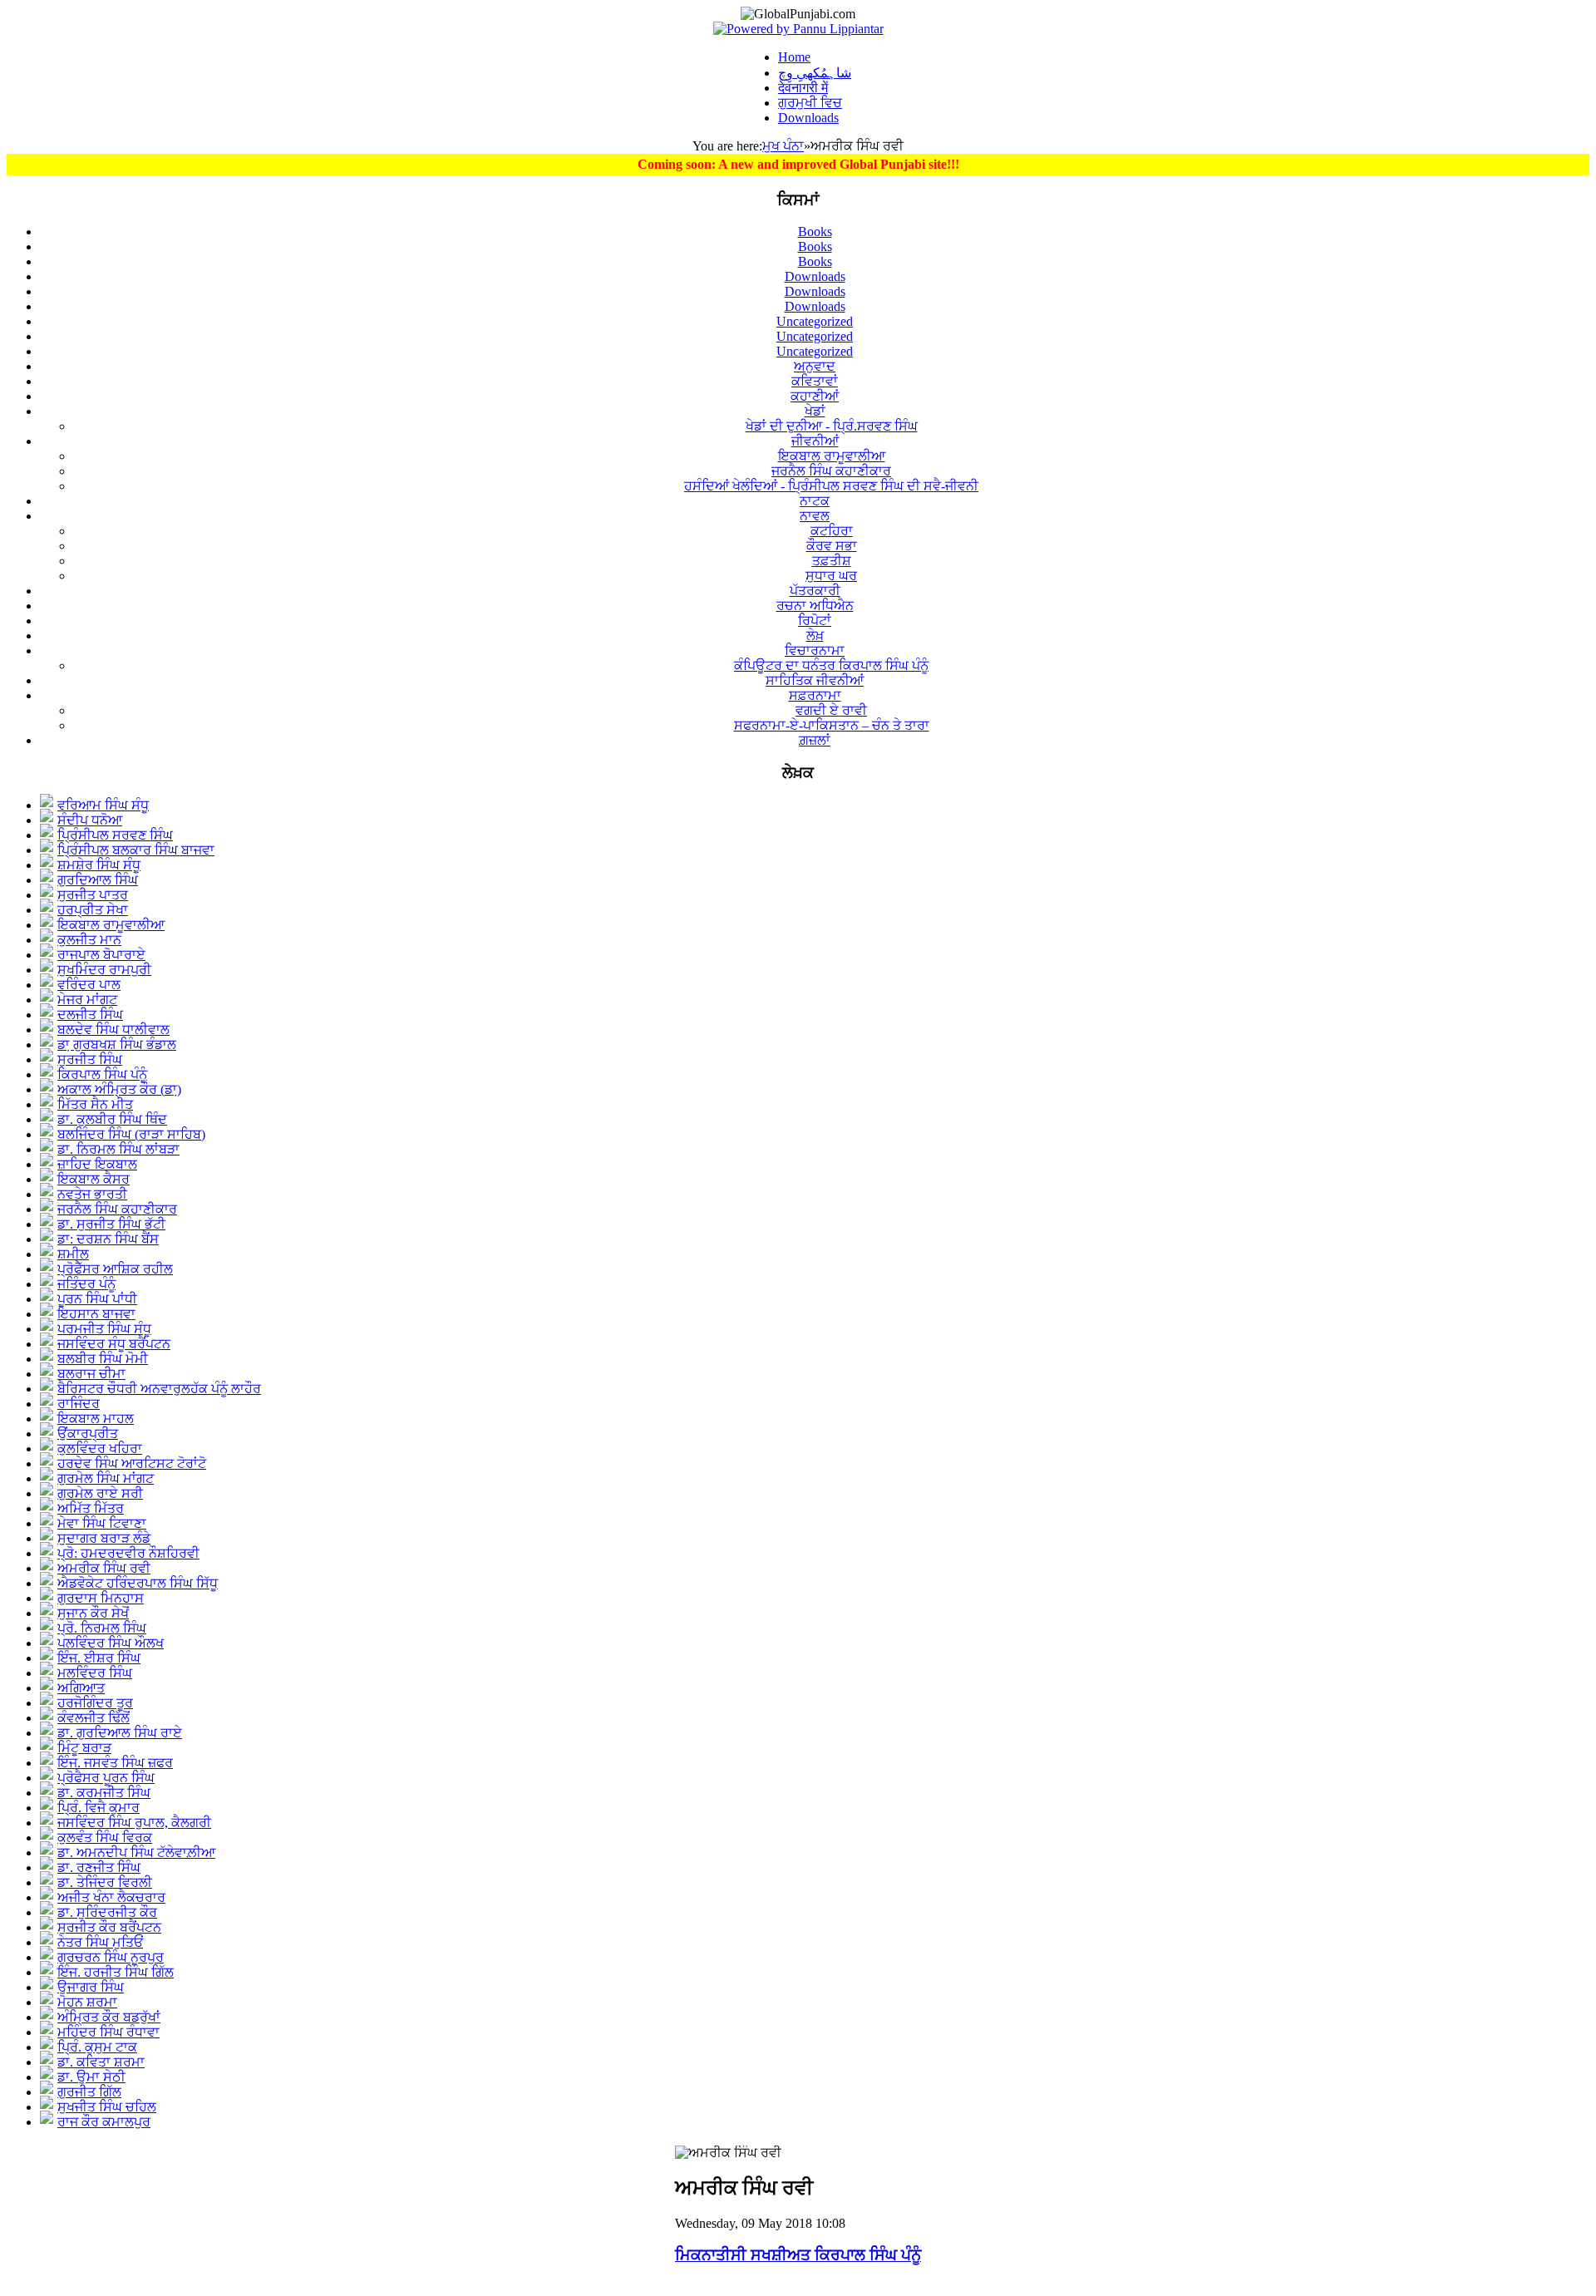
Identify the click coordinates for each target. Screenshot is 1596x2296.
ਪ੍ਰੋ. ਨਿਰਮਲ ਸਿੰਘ (102, 1628)
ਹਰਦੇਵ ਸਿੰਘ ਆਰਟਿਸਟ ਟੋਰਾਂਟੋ (132, 1463)
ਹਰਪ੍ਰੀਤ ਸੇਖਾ (93, 910)
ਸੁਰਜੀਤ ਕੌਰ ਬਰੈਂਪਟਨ (109, 1927)
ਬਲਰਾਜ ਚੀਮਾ (91, 1374)
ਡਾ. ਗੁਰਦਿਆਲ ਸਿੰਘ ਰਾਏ (120, 1733)
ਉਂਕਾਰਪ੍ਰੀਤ (88, 1434)
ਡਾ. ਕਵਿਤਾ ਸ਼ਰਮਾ (101, 2062)
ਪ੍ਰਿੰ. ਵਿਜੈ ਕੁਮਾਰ (99, 1808)
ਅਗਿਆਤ (81, 1688)
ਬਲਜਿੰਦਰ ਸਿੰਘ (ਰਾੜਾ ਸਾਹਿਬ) (131, 1134)
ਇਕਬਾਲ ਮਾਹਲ (96, 1419)
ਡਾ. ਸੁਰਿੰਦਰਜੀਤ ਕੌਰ (107, 1912)
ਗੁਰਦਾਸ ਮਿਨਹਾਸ (101, 1598)
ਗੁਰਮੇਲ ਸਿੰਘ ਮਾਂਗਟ (106, 1478)
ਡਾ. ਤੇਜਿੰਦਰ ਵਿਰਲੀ (105, 1882)
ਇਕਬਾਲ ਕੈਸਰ (94, 1179)
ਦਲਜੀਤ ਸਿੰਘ (90, 1015)
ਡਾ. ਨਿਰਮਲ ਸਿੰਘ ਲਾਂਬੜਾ (118, 1149)
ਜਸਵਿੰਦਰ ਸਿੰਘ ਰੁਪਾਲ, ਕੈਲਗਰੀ (134, 1823)
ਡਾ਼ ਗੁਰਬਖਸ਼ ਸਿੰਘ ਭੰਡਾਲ (117, 1045)
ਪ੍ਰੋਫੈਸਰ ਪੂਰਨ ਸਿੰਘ (106, 1778)
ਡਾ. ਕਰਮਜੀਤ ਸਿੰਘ (104, 1793)
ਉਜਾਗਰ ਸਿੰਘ (91, 1987)
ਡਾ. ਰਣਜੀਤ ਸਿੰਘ (99, 1867)
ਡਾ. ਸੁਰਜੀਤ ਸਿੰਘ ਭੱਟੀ (111, 1224)
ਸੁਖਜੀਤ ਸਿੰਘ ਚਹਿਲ (107, 2107)
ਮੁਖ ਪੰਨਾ (783, 146)
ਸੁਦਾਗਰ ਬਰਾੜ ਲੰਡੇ (104, 1538)
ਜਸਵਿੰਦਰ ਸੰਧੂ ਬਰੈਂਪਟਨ (114, 1344)
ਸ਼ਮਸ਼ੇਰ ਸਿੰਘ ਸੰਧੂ (99, 865)
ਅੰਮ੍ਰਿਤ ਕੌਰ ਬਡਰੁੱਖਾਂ (109, 2017)
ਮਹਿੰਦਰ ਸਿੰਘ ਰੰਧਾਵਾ (108, 2032)
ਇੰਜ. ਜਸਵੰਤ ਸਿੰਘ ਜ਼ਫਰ (115, 1763)
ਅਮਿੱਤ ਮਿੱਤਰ (91, 1508)
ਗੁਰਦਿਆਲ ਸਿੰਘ (98, 880)
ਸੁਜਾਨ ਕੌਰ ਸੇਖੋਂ (93, 1613)
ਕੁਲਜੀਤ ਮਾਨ (89, 940)
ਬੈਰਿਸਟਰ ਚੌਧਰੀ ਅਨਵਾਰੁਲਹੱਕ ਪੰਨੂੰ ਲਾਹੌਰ (159, 1389)
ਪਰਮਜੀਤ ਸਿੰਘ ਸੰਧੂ (104, 1329)
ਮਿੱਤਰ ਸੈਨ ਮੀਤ (95, 1104)
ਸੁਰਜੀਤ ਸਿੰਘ (90, 1059)
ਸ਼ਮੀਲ (73, 1254)
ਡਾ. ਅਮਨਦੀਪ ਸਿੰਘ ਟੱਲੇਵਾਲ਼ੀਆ (136, 1853)
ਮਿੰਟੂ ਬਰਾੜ (84, 1748)
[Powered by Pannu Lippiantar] (798, 29)
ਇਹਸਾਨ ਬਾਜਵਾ (96, 1314)
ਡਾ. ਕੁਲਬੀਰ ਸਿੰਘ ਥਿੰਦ (112, 1119)
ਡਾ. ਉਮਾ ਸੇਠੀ (91, 2077)
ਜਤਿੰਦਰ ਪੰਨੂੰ (86, 1284)
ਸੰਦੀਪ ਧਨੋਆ (90, 820)
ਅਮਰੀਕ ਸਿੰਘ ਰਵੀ (104, 1568)
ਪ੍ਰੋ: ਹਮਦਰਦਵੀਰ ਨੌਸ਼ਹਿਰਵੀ (128, 1553)
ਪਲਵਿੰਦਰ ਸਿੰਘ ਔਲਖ (111, 1643)
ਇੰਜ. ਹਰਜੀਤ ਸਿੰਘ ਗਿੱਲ (116, 1972)
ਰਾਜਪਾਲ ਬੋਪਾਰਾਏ (101, 955)
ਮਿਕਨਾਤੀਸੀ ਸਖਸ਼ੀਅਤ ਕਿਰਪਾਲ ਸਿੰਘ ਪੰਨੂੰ (798, 2255)
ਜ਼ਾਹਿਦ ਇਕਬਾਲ (97, 1164)
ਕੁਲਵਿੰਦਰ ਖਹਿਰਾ (100, 1449)
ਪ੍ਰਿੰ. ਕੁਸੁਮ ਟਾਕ (97, 2047)
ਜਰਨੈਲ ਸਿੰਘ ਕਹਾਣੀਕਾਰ (117, 1209)
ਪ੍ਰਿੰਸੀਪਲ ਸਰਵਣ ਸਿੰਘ (115, 835)
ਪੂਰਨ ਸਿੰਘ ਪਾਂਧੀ (97, 1299)
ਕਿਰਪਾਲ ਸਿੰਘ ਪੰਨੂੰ (102, 1074)
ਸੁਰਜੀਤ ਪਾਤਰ (93, 895)
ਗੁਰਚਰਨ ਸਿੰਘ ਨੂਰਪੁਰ (111, 1957)
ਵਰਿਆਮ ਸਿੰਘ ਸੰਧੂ (103, 805)
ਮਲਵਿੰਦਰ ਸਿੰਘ (95, 1673)
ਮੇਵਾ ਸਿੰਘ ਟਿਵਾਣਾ (102, 1523)
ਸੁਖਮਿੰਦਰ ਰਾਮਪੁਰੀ (104, 970)
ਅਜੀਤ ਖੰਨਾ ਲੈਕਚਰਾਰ (111, 1897)
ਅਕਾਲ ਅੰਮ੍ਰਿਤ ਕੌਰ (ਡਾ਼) (119, 1089)
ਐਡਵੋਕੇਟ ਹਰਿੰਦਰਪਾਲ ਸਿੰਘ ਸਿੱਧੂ (138, 1583)
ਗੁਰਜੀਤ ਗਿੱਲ (89, 2092)
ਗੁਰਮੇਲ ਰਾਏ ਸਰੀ (100, 1493)
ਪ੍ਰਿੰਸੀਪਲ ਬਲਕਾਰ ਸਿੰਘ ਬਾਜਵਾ (136, 850)
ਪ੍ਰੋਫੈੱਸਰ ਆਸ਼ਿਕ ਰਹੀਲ (115, 1269)
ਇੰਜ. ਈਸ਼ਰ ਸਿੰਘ (99, 1658)
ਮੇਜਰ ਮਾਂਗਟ (87, 1000)
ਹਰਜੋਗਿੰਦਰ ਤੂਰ (95, 1703)
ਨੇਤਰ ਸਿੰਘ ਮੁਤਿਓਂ (100, 1942)
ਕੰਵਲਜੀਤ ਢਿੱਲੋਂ (94, 1718)
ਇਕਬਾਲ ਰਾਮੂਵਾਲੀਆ (111, 925)
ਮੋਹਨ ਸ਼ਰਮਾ (87, 2002)
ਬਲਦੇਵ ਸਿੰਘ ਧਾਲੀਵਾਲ (113, 1030)
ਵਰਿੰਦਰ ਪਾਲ (89, 985)
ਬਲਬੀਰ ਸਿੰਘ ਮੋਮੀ (103, 1359)
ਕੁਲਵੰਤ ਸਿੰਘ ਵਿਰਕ (105, 1838)
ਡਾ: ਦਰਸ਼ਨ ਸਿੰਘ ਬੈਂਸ (108, 1239)
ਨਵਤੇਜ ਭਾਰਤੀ (92, 1194)
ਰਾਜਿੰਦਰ (79, 1404)
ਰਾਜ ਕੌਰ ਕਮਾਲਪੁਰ (104, 2122)
